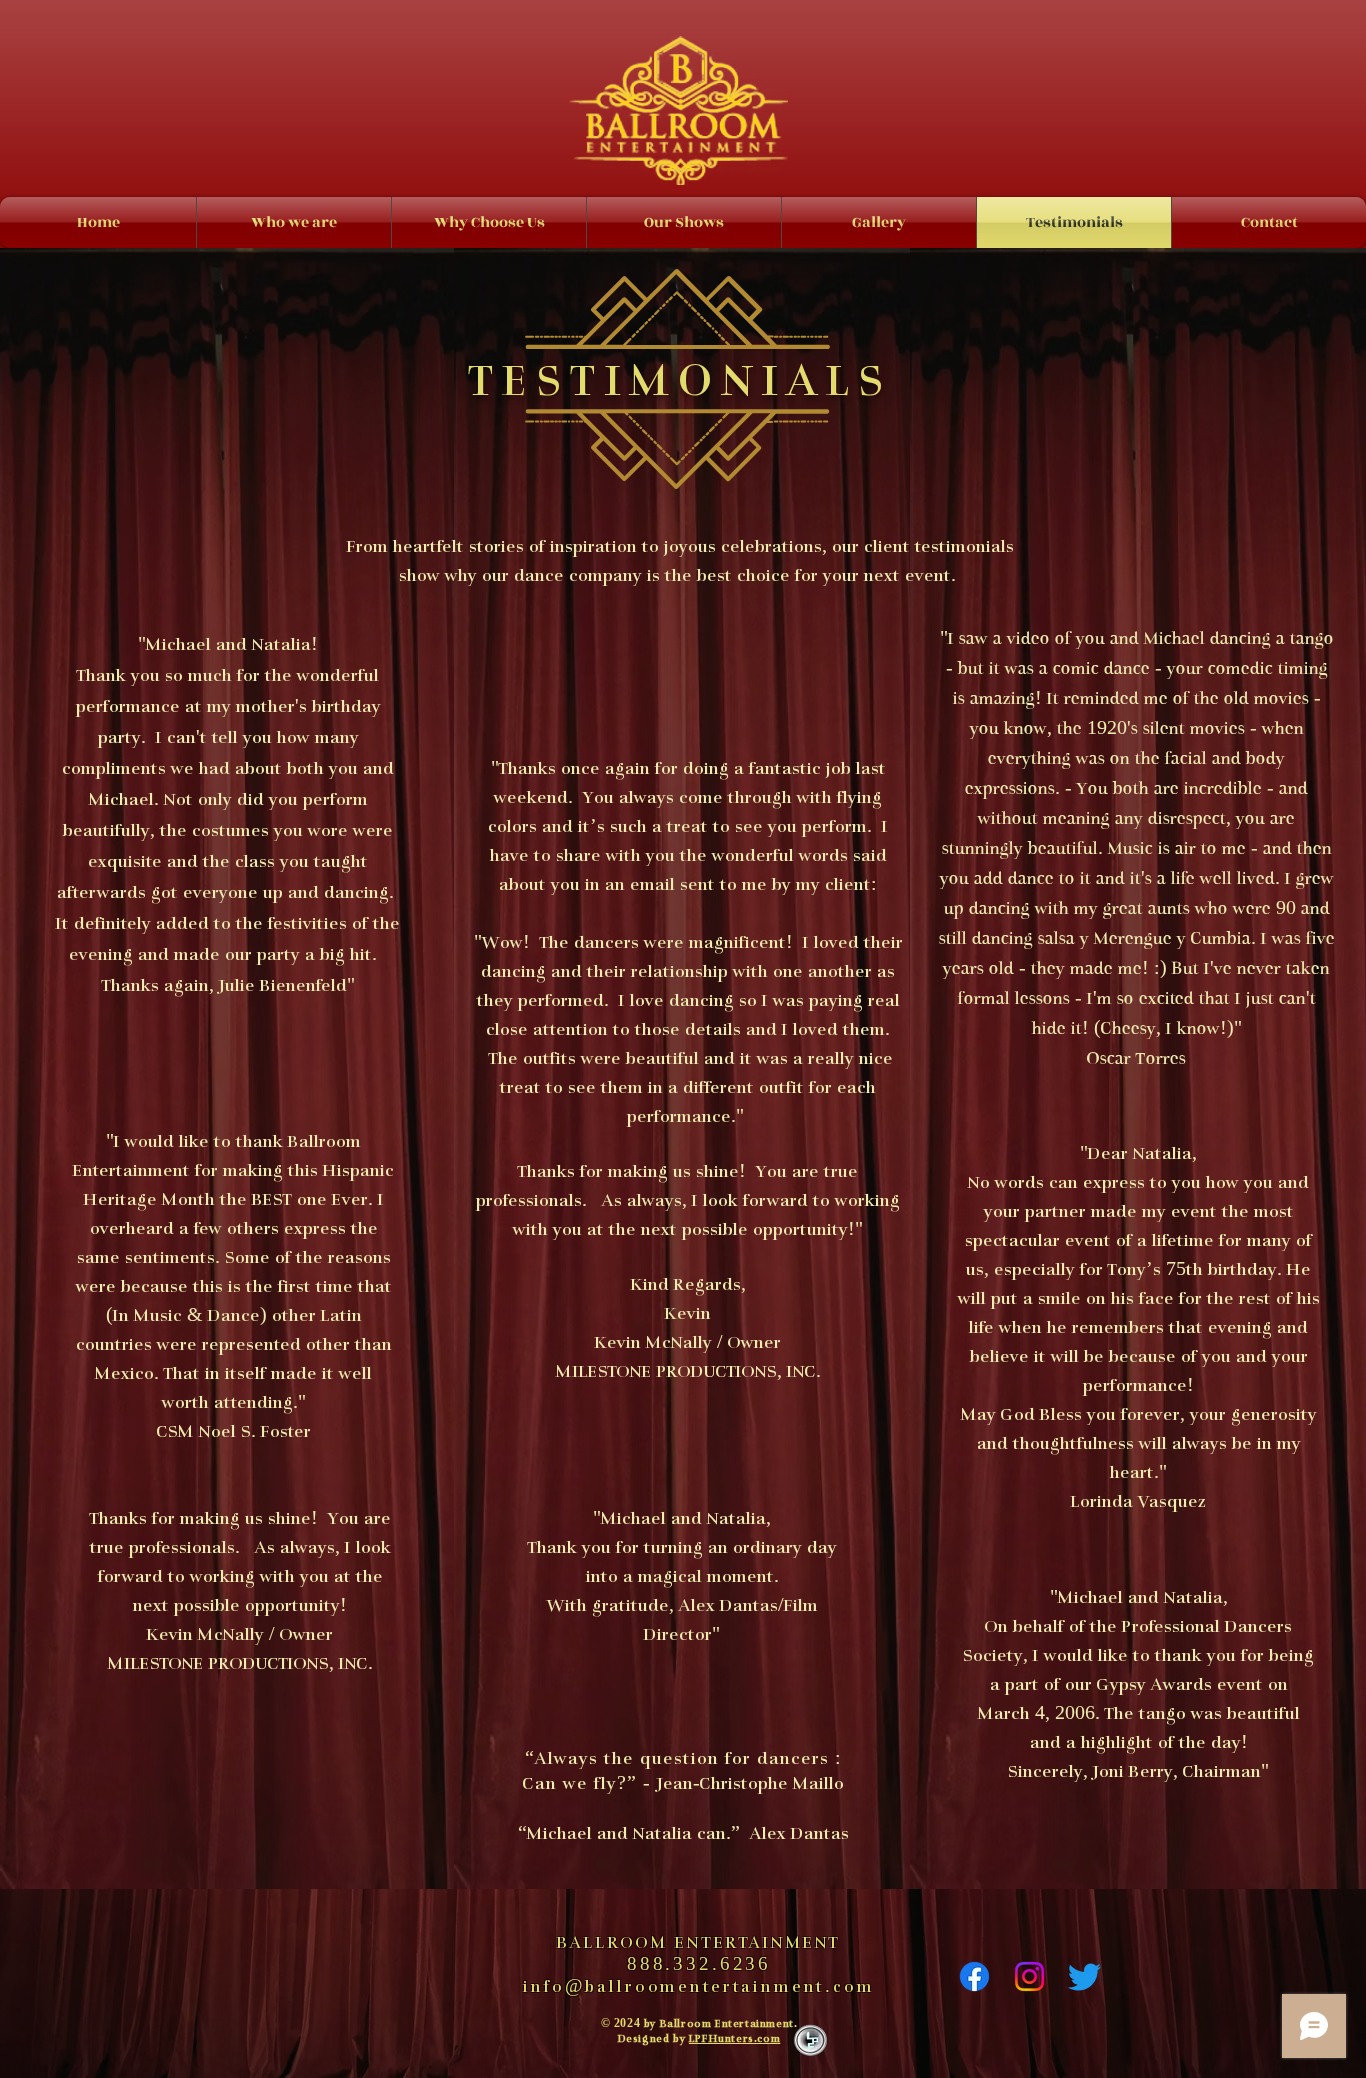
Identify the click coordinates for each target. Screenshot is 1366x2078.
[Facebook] (974, 1976)
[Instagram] (1029, 1976)
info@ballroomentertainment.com (699, 1988)
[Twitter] (1084, 1976)
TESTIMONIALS (682, 385)
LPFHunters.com (734, 2039)
